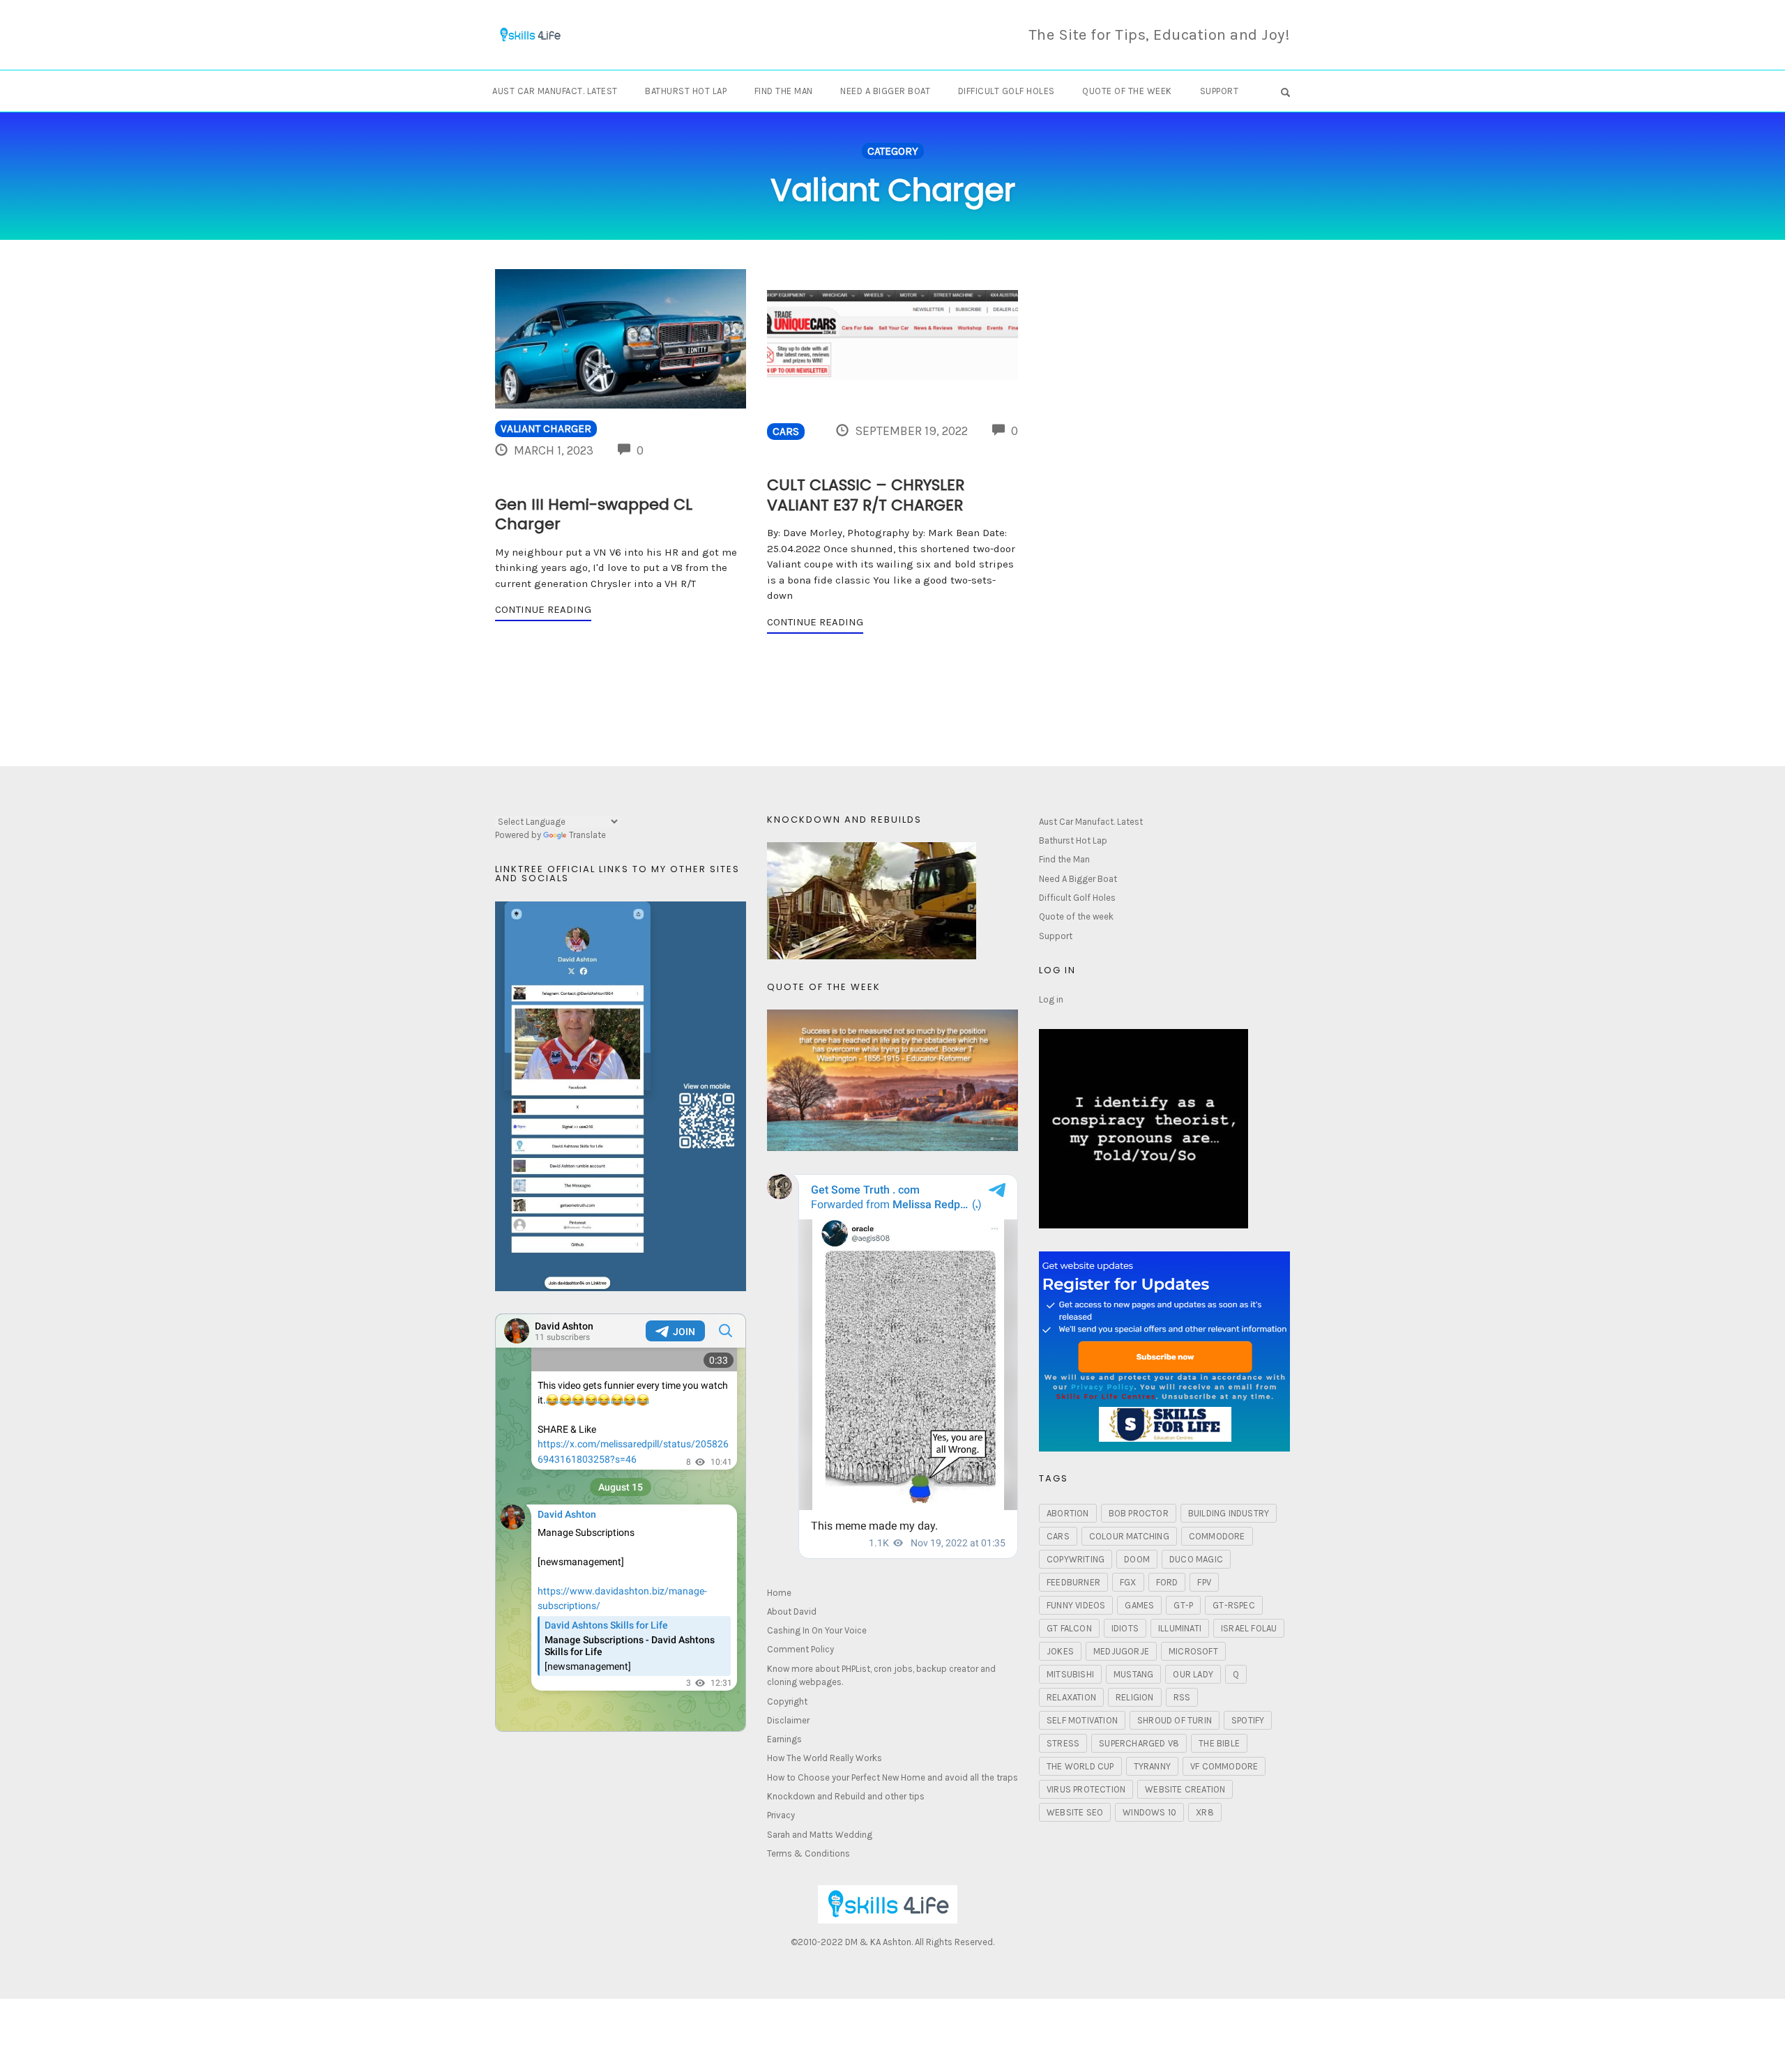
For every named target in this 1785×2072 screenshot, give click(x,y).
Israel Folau (1249, 1628)
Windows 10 (1149, 1812)
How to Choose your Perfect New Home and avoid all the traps (892, 1777)
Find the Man (784, 91)
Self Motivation (1082, 1720)
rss (1182, 1697)
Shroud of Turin (1175, 1720)
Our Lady (1193, 1674)
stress (1063, 1743)
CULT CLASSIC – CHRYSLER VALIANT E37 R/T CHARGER (866, 495)
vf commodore (1224, 1766)
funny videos (1076, 1605)
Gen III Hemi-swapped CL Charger (594, 515)
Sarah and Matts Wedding (820, 1835)
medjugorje (1121, 1651)
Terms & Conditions (808, 1853)
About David (792, 1612)
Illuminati (1180, 1628)
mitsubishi (1070, 1674)
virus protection (1086, 1789)
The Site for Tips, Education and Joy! (1160, 35)
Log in (1051, 999)
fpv (1204, 1582)
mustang (1133, 1674)
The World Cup (1080, 1766)
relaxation (1071, 1697)
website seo (1075, 1812)
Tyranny (1152, 1766)
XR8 (1205, 1812)
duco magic (1196, 1559)
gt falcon (1069, 1628)
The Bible (1219, 1743)
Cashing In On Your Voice (817, 1630)
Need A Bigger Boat (885, 91)
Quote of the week (1127, 91)
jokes (1060, 1651)
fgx (1128, 1582)
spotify (1248, 1720)
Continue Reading (543, 609)
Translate (587, 835)
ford (1167, 1582)
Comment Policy (800, 1649)
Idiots (1125, 1628)
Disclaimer (788, 1720)
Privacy (781, 1815)
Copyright (787, 1701)
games (1139, 1605)
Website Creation (1185, 1789)
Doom (1137, 1559)
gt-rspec (1234, 1605)
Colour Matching (1129, 1536)
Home (779, 1593)
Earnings (784, 1739)
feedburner (1073, 1582)
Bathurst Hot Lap (686, 91)
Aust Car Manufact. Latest (555, 91)
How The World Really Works (825, 1758)
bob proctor (1139, 1513)
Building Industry (1229, 1513)
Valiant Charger (546, 429)
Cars (786, 432)
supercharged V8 (1139, 1743)
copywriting (1076, 1559)
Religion (1135, 1697)
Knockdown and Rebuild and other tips (846, 1796)
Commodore (1217, 1536)
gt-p (1183, 1605)
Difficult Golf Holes (1007, 91)
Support (1220, 91)
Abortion (1068, 1513)
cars (1058, 1536)
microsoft (1193, 1651)
